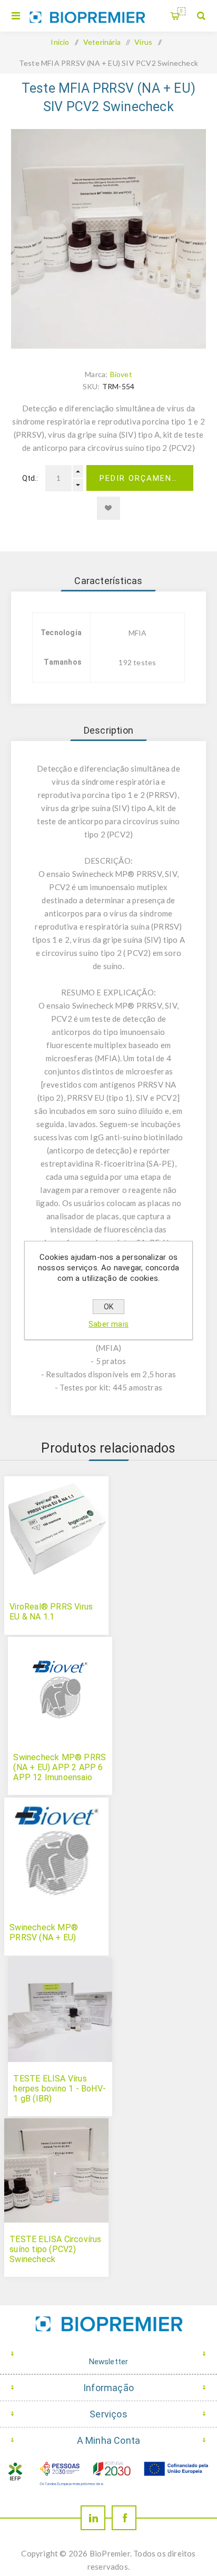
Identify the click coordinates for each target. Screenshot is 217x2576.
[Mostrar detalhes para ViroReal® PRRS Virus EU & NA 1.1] (56, 1528)
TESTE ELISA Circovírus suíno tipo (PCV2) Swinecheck (55, 2249)
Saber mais (108, 1324)
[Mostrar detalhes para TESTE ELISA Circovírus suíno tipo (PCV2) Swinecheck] (56, 2170)
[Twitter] (93, 2518)
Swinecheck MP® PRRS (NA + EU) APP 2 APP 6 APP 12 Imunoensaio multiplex (60, 1772)
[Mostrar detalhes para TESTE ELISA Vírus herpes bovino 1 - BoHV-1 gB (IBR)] (60, 2010)
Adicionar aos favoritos (108, 508)
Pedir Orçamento (142, 478)
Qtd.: (30, 478)
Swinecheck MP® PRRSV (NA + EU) (44, 1932)
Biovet (121, 374)
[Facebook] (124, 2518)
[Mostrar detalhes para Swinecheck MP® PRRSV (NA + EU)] (56, 1850)
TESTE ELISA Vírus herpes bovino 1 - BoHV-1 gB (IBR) (60, 2089)
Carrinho (181, 11)
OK (108, 1307)
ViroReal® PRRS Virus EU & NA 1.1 (51, 1612)
